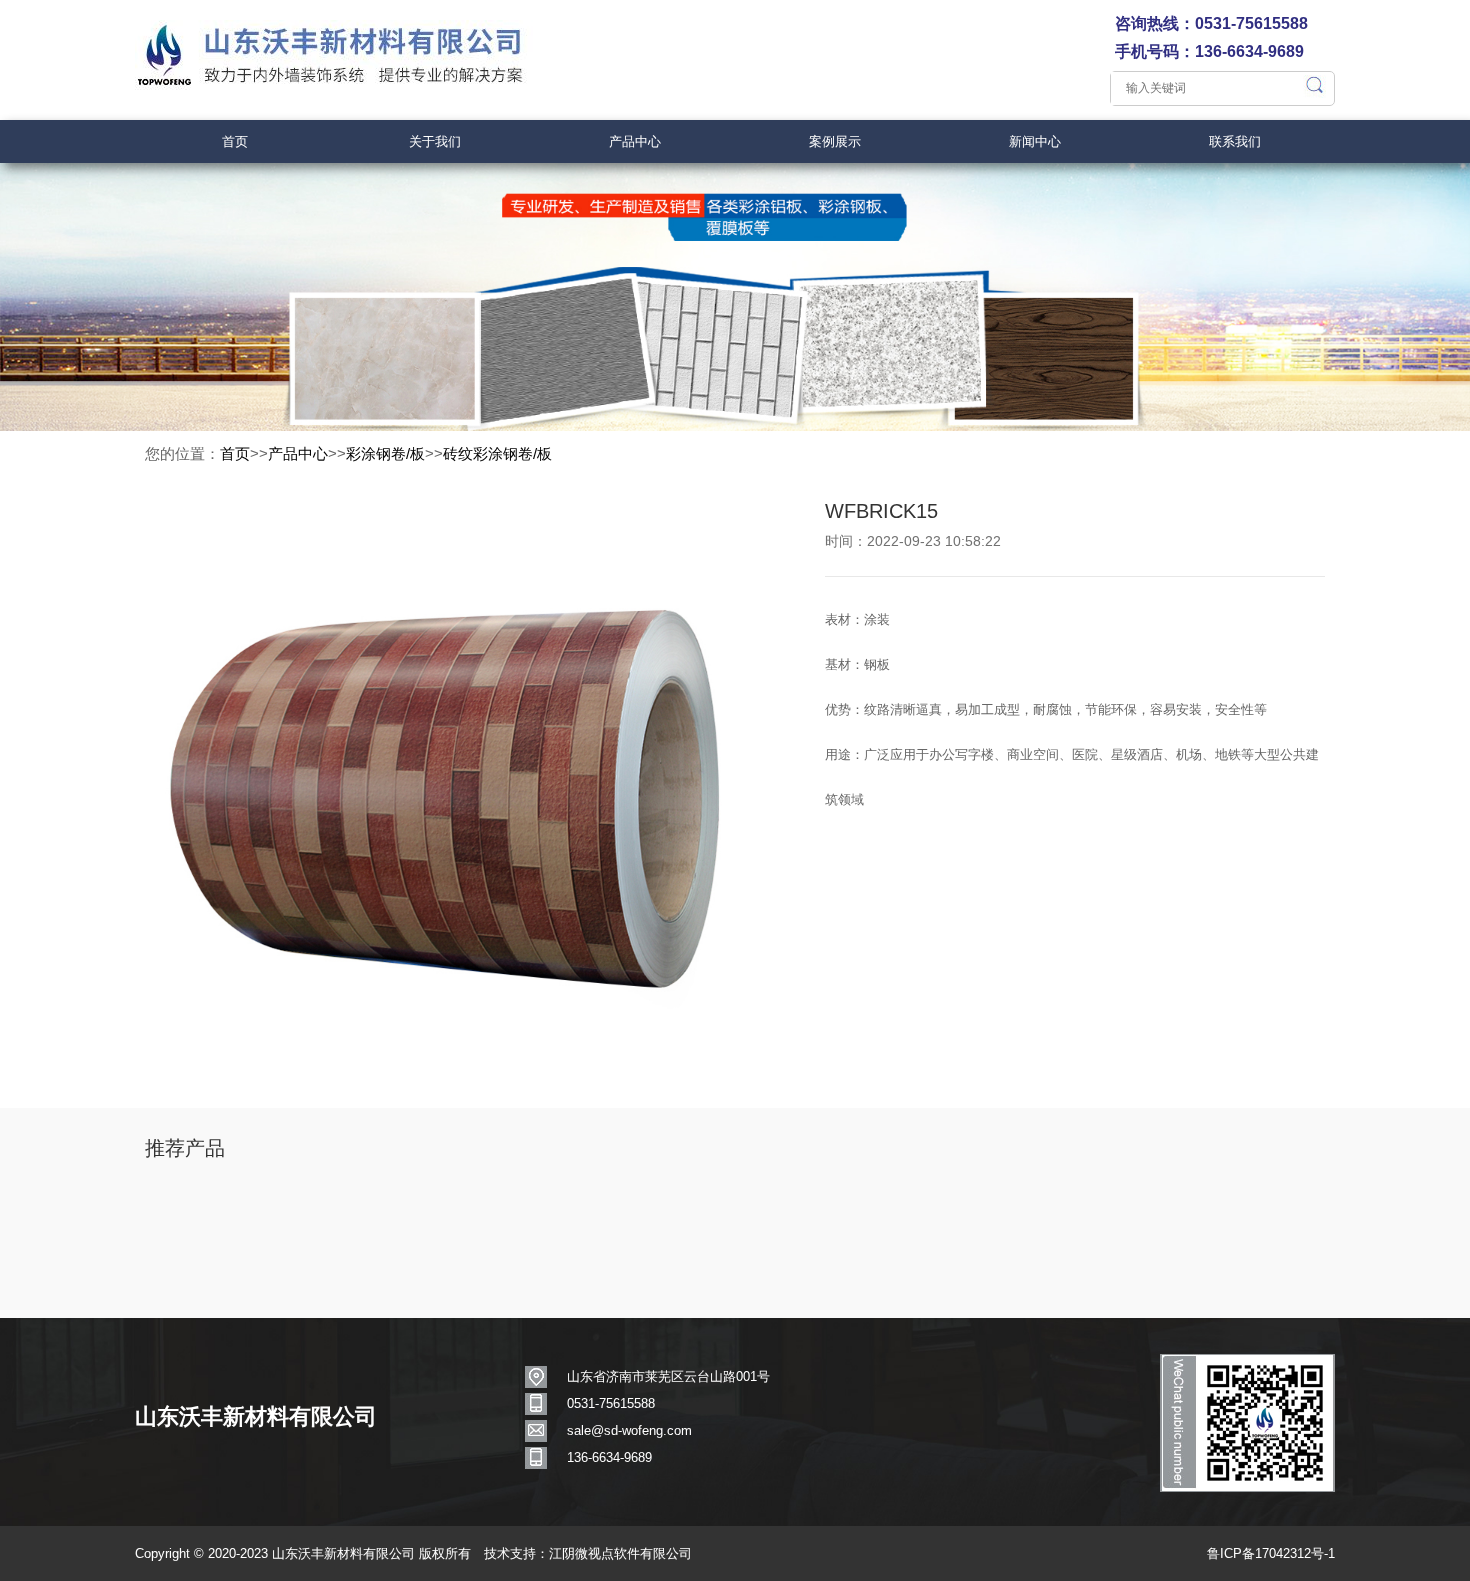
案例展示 (835, 141)
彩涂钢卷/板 (385, 453)
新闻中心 (1035, 141)
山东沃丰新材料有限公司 (256, 1416)
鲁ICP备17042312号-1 (1271, 1553)
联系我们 (1235, 141)
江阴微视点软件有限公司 (620, 1553)
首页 (235, 141)
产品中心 (635, 141)
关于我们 (435, 141)
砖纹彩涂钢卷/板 (497, 453)
